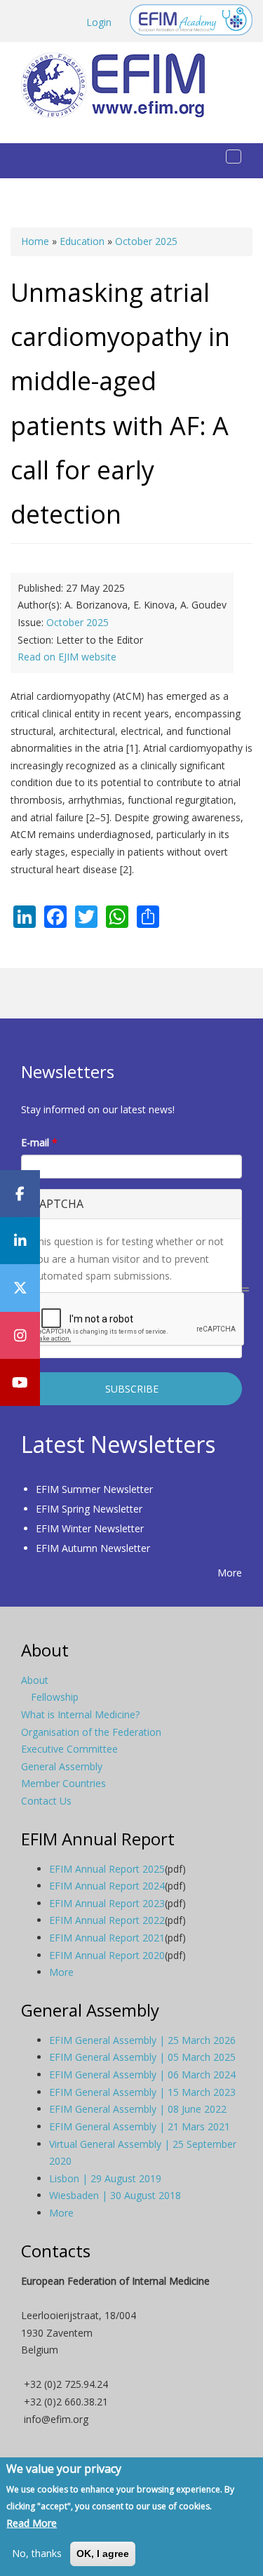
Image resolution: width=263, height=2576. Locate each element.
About (35, 1680)
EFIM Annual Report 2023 (107, 1903)
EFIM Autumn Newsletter (93, 1548)
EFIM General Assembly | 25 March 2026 (142, 2040)
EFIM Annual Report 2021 (107, 1938)
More (230, 1573)
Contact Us (46, 1801)
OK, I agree (103, 2554)
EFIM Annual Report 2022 (107, 1920)
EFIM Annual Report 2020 (107, 1955)
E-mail (39, 1142)
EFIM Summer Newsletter (94, 1489)
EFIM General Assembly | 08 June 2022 (138, 2109)
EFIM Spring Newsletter (89, 1509)
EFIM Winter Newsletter (90, 1528)
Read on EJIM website (67, 657)
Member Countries (63, 1783)
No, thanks (37, 2553)
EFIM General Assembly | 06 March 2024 (142, 2074)
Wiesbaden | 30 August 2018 (115, 2195)
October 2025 (146, 241)
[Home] (119, 85)
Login (99, 22)
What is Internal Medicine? (80, 1714)
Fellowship (55, 1697)
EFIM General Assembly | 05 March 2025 (142, 2057)
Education (82, 241)
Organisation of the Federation (91, 1732)
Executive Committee (69, 1749)
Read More (32, 2523)
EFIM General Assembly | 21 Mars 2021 (140, 2126)
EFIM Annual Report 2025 (107, 1869)
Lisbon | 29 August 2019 (105, 2178)
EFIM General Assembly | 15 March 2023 (142, 2092)
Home (35, 241)
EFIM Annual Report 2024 (107, 1886)
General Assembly (62, 1766)
